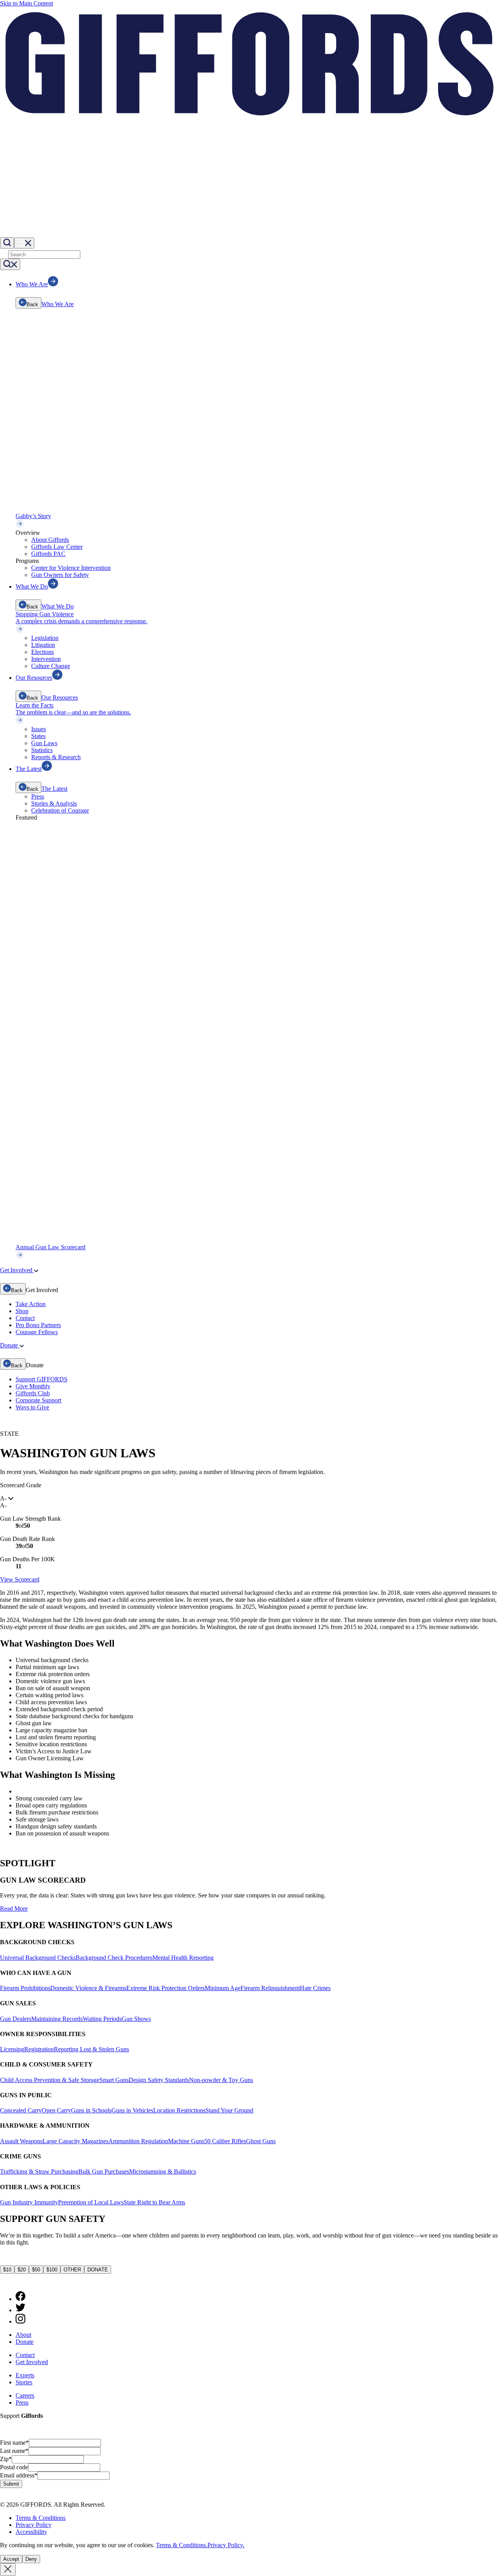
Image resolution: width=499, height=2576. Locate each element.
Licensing (12, 2049)
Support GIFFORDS (42, 1379)
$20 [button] (22, 2270)
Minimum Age (223, 1988)
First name (14, 2443)
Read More (14, 1909)
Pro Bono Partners (38, 1325)
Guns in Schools (91, 2110)
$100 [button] (52, 2270)
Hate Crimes (315, 1988)
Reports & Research (56, 757)
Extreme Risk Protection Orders (165, 1988)
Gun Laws (44, 743)
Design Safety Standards (159, 2080)
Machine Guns (186, 2141)
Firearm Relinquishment (270, 1988)
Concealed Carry (21, 2110)
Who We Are (58, 304)
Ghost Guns (261, 2141)
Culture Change (51, 666)
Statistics (42, 750)
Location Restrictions (179, 2110)
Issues (39, 729)
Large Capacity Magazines (75, 2141)
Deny (31, 2559)
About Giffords (50, 540)
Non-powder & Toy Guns (221, 2080)
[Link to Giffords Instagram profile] (20, 2321)
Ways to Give (32, 1407)
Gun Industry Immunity (29, 2202)
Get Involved (32, 2362)
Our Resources (60, 697)
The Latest (54, 789)
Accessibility (31, 2532)
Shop (22, 1311)
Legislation (45, 638)
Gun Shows (136, 2019)
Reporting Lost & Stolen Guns (91, 2049)
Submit (11, 2484)
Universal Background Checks (38, 1958)
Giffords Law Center (57, 547)
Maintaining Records (57, 2019)
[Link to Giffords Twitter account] (20, 2310)
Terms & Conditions (41, 2518)
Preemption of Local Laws (91, 2202)
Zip (6, 2459)
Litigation (43, 645)
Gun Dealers (16, 2019)
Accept (11, 2559)
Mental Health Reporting (183, 1958)
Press (38, 796)
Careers (25, 2395)
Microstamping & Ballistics (163, 2171)
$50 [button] (36, 2270)
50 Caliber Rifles (225, 2141)
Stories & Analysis (54, 803)
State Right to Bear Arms (154, 2202)
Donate (25, 2342)
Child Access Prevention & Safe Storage (50, 2080)
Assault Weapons (21, 2141)
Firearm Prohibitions (25, 1988)
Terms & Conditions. (182, 2545)
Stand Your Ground (229, 2110)
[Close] (8, 2570)
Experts (25, 2375)
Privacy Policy (34, 2525)
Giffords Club (33, 1393)
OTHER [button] (72, 2270)
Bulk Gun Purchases (104, 2171)
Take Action (31, 1304)
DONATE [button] (98, 2270)
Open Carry (56, 2110)
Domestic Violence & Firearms (88, 1988)
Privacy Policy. (226, 2545)
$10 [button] (7, 2270)
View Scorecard (20, 1579)
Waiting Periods (102, 2019)
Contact (25, 1318)
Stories (24, 2382)
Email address (19, 2475)
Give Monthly (33, 1386)
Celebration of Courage (60, 810)
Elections (42, 652)
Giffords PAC (48, 554)
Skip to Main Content (27, 3)
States (38, 736)
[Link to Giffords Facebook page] (20, 2299)
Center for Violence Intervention (71, 568)
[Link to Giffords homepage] (5, 2281)
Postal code (14, 2467)
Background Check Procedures (114, 1958)
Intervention (46, 659)
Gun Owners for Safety (60, 575)
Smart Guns (114, 2080)
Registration (39, 2049)
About (23, 2335)
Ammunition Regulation (138, 2141)
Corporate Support (38, 1400)
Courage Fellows (37, 1332)
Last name (14, 2451)
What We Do (58, 606)
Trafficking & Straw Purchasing (39, 2171)
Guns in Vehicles (132, 2110)
